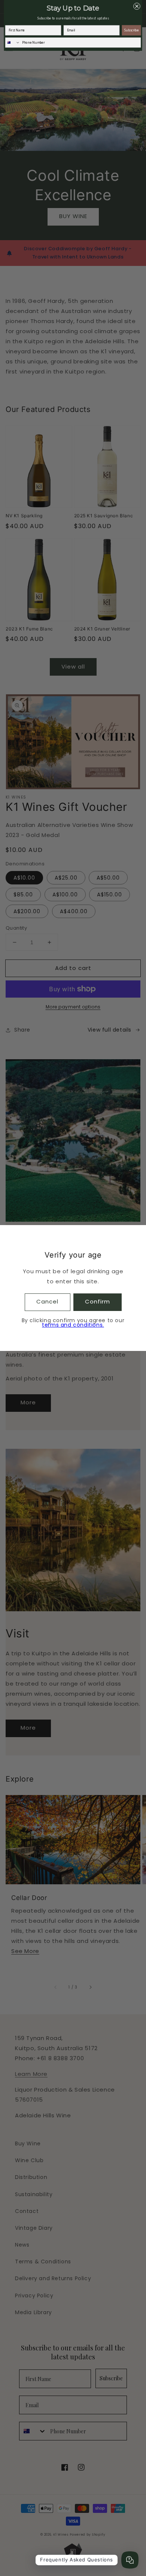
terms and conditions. (73, 1325)
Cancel (47, 1301)
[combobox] (13, 43)
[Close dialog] (137, 6)
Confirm (98, 1301)
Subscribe (132, 30)
